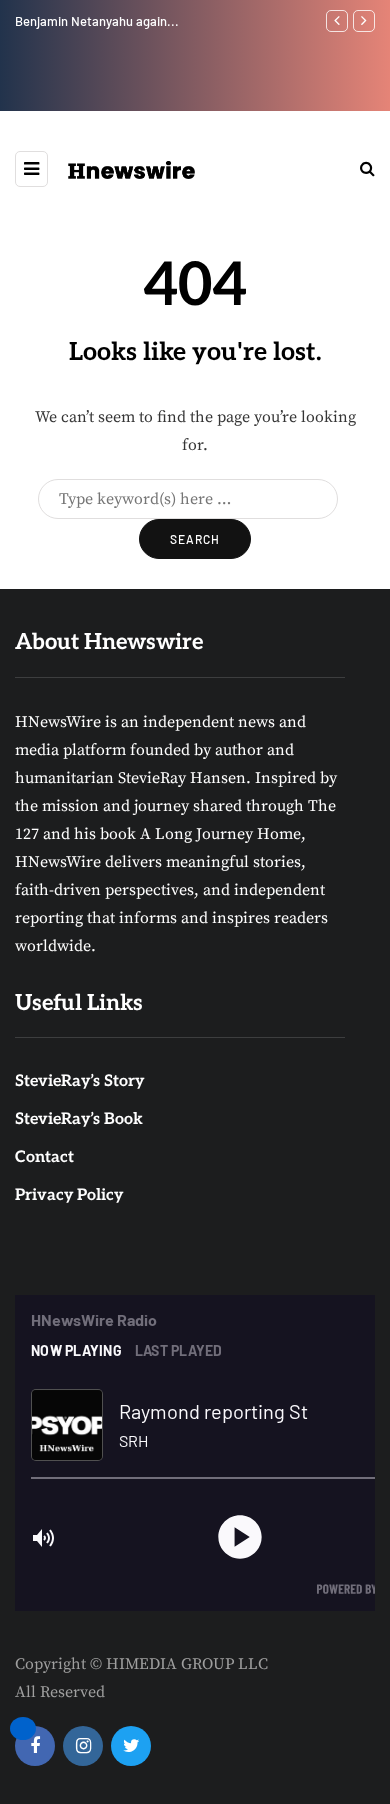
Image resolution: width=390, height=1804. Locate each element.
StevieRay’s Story (79, 1081)
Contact (44, 1157)
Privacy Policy (69, 1195)
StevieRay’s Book (79, 1119)
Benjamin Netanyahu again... (97, 21)
